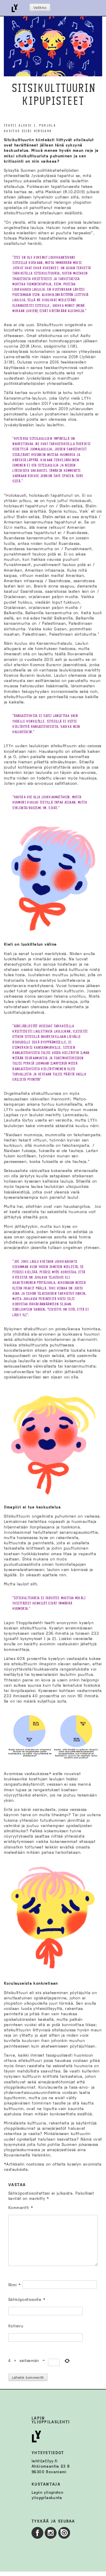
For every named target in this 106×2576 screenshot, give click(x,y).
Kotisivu (16, 2326)
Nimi (14, 2285)
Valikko (40, 8)
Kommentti (21, 2208)
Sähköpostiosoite (27, 2300)
